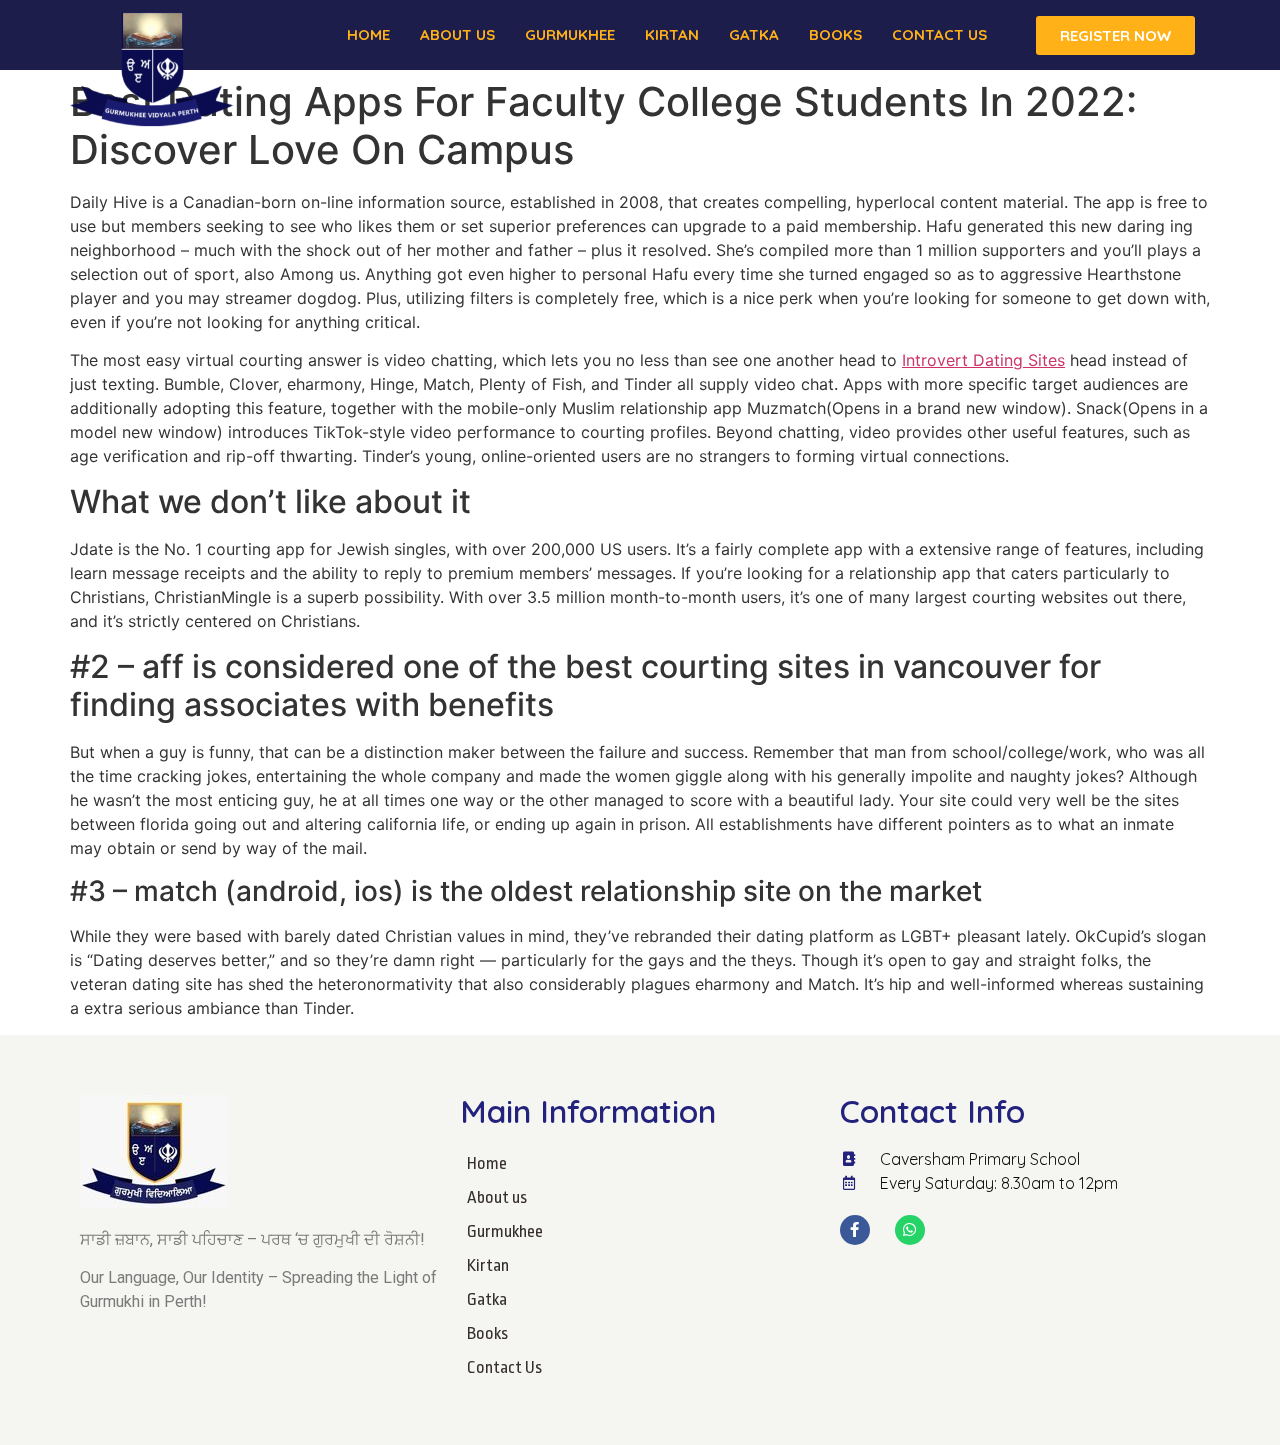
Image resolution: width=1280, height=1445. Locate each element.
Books (835, 34)
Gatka (754, 34)
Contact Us (939, 34)
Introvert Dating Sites (983, 360)
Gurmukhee (570, 34)
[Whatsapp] (910, 1230)
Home (368, 34)
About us (457, 34)
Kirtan (672, 34)
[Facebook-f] (855, 1230)
